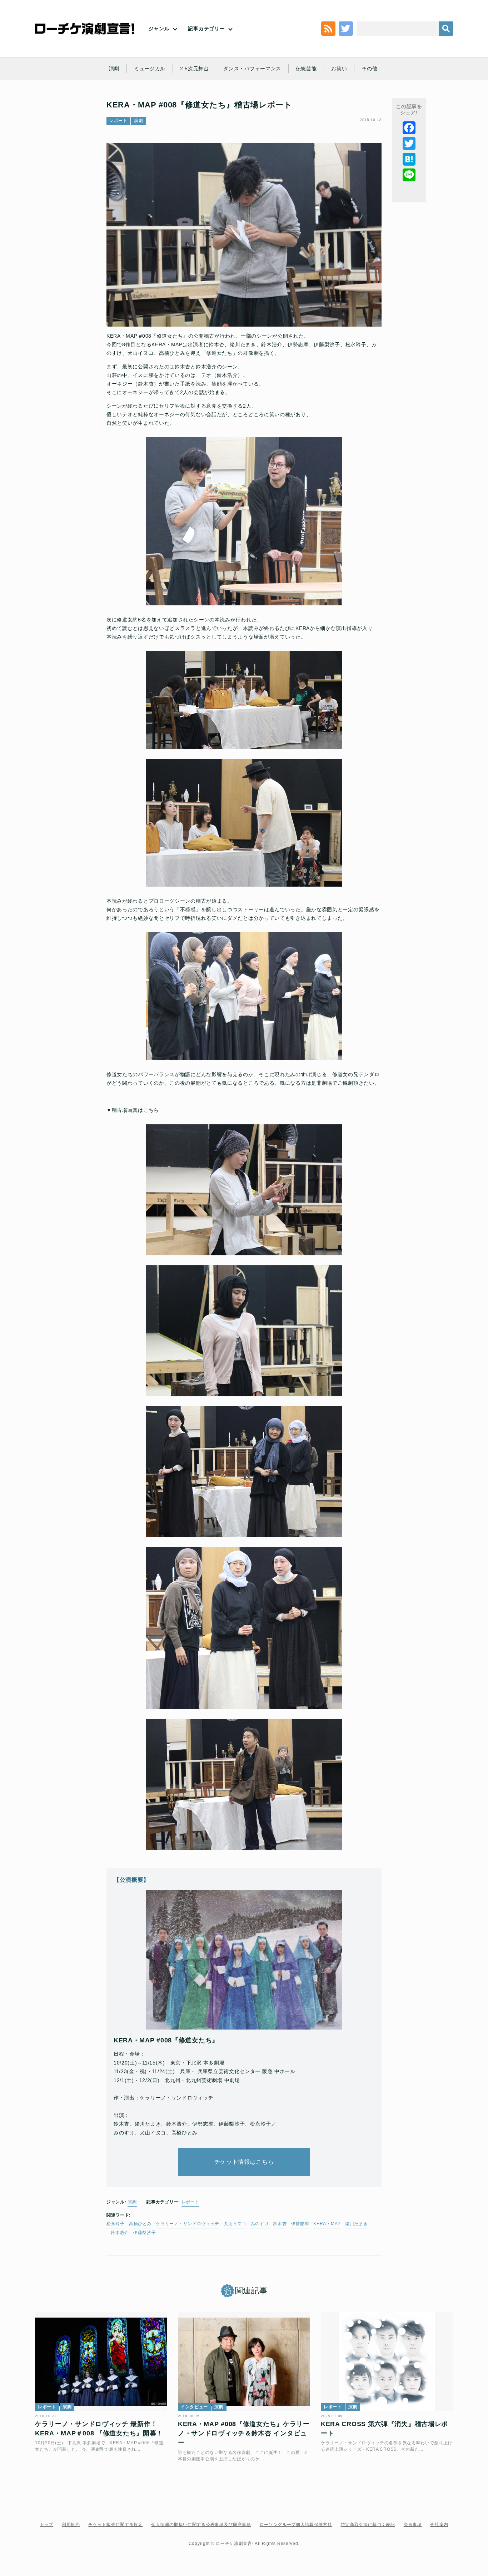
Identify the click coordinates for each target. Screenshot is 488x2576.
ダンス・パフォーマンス (252, 69)
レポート (118, 121)
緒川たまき (357, 2224)
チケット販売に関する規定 (115, 2525)
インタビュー (194, 2407)
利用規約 (71, 2525)
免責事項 (413, 2525)
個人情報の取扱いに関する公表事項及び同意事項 (201, 2525)
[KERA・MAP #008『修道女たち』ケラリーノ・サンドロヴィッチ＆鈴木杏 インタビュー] (244, 2362)
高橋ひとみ (140, 2224)
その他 (369, 69)
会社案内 (439, 2525)
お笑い (339, 69)
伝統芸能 (306, 69)
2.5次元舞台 (195, 69)
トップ (46, 2525)
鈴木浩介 (120, 2233)
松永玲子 (116, 2224)
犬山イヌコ (235, 2224)
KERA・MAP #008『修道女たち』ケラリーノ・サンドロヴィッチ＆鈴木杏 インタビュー (244, 2433)
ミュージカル (150, 69)
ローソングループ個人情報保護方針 (296, 2525)
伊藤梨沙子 (145, 2233)
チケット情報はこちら (244, 2162)
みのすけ (260, 2224)
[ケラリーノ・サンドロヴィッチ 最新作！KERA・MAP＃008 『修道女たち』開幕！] (101, 2362)
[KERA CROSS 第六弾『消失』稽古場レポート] (387, 2362)
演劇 (114, 69)
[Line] (409, 175)
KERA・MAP (327, 2224)
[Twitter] (409, 143)
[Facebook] (409, 128)
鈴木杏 (280, 2224)
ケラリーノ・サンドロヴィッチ (188, 2224)
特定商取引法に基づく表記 (368, 2525)
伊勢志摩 (300, 2224)
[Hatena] (409, 159)
